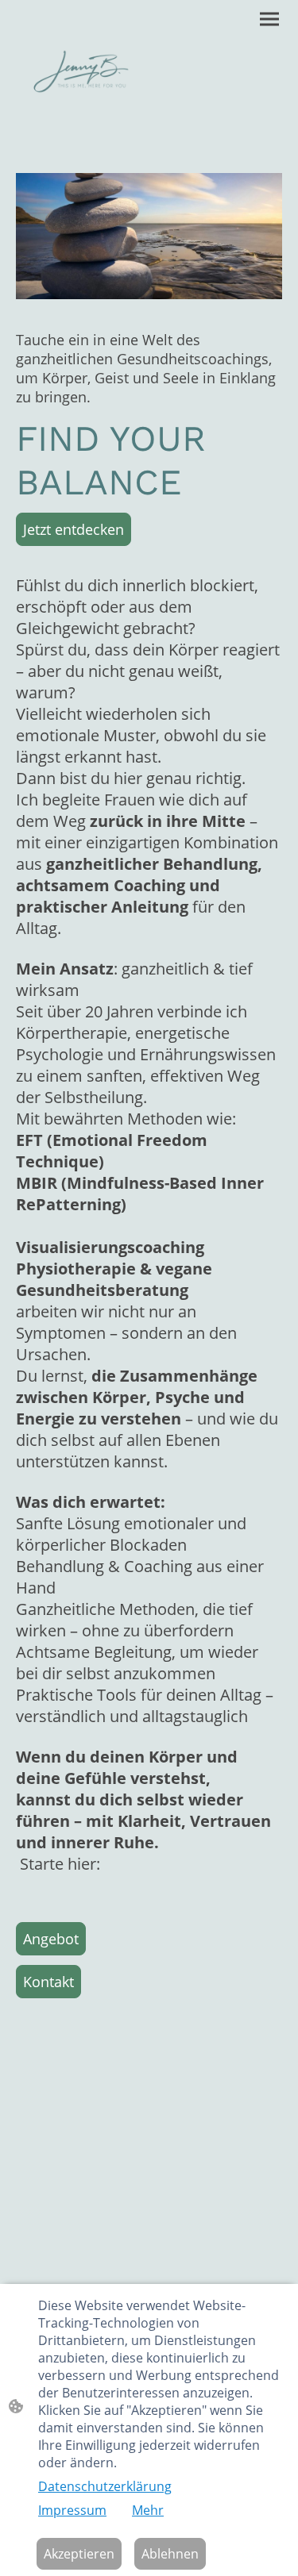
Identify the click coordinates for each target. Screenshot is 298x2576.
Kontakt (48, 1982)
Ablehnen (170, 2554)
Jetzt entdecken (74, 529)
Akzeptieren (79, 2554)
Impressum (72, 2510)
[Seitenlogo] (81, 71)
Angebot (51, 1939)
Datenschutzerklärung (105, 2486)
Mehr (148, 2510)
